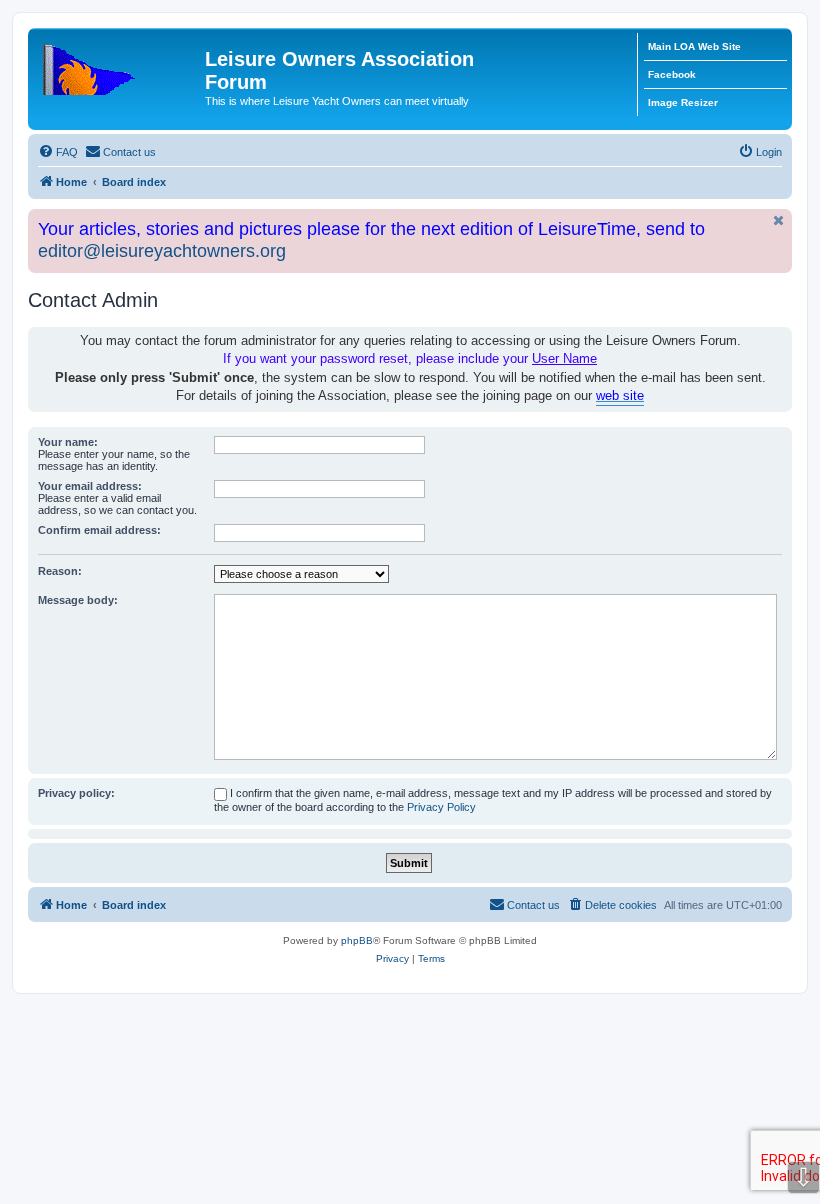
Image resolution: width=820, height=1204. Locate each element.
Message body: (78, 600)
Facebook (672, 74)
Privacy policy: (76, 793)
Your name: (68, 442)
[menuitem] (58, 152)
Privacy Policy (441, 807)
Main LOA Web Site (694, 46)
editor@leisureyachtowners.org (162, 251)
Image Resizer (683, 102)
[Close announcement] (779, 220)
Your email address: (90, 486)
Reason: (60, 571)
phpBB (357, 940)
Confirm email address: (99, 530)
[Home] (119, 65)
